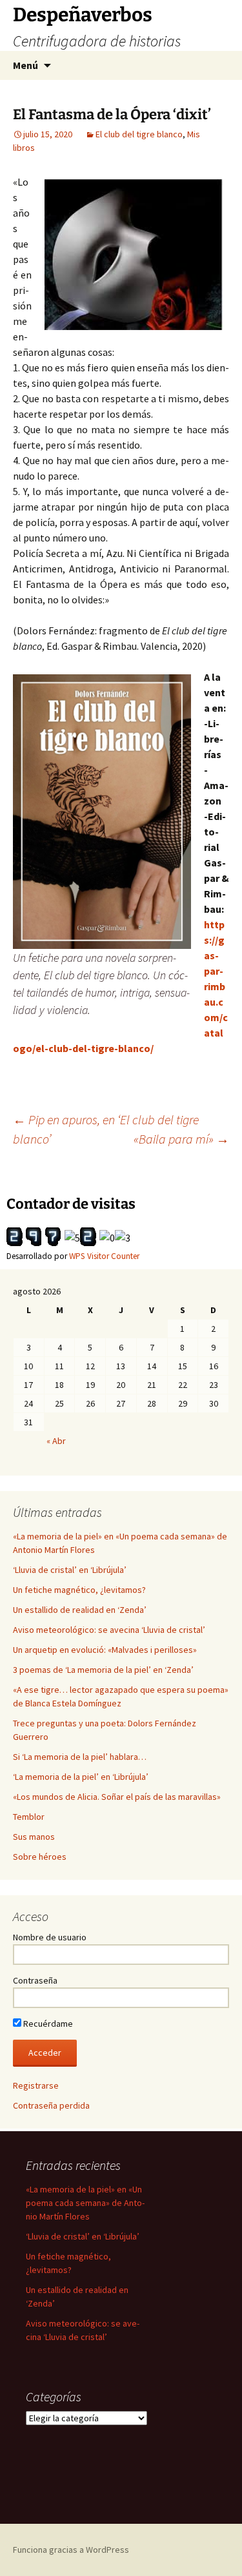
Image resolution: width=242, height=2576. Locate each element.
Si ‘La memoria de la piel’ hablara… (80, 1757)
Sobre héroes (40, 1857)
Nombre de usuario (50, 1937)
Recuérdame (47, 2024)
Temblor (29, 1817)
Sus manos (34, 1837)
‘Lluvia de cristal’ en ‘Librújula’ (70, 1570)
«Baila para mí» (181, 1139)
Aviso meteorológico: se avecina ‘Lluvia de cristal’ (109, 1630)
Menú (25, 65)
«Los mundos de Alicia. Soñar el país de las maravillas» (117, 1797)
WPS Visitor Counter (104, 1256)
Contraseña (35, 1980)
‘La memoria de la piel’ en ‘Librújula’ (81, 1777)
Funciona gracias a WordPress (71, 2550)
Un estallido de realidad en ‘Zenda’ (80, 1610)
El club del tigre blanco (139, 134)
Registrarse (36, 2085)
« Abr (56, 1441)
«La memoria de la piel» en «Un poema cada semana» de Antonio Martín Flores (85, 2203)
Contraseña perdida (51, 2105)
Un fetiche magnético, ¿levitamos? (79, 1590)
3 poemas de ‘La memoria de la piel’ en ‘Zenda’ (103, 1670)
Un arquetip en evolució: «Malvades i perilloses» (105, 1650)
